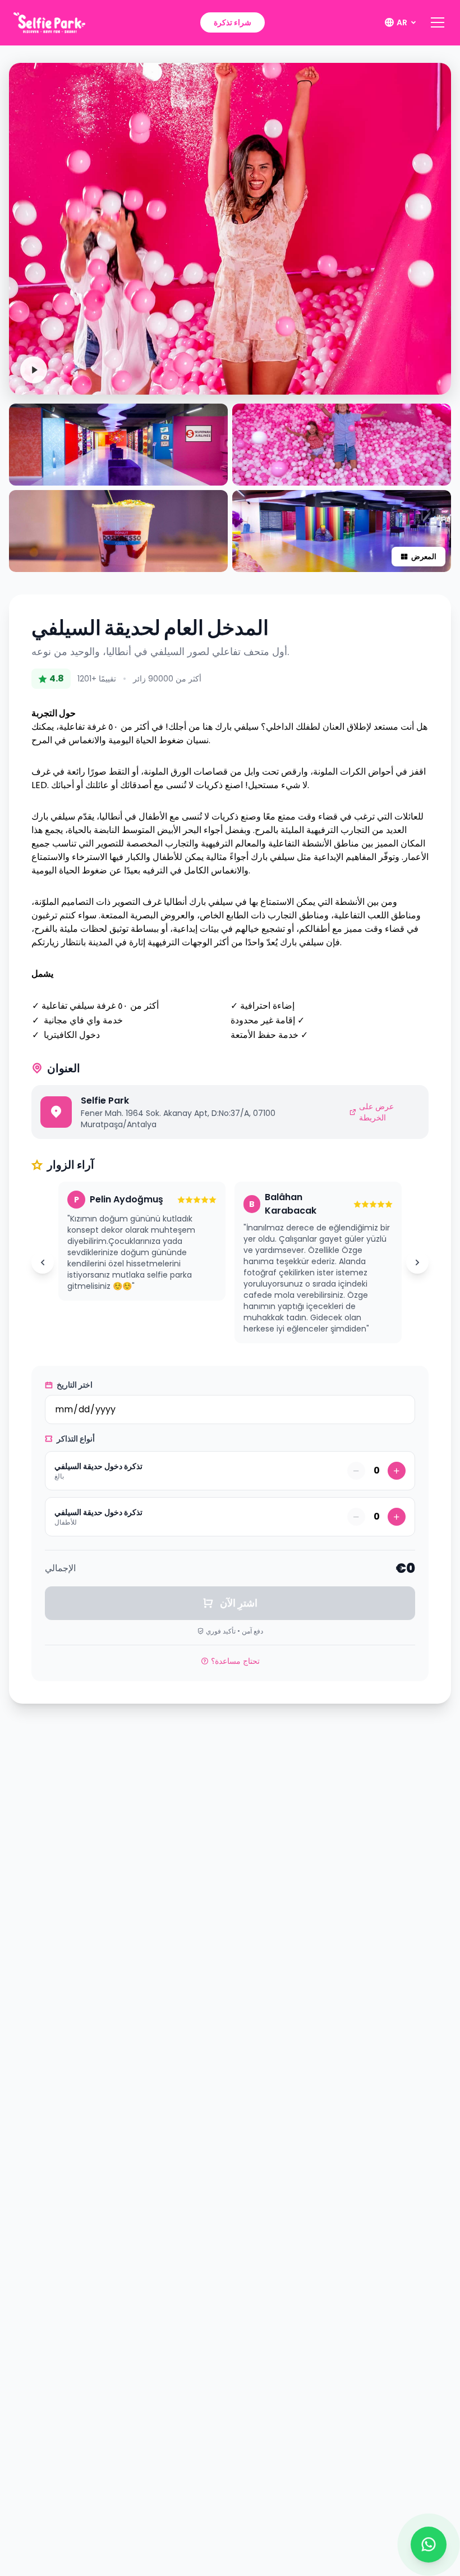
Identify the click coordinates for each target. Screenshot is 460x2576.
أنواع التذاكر (75, 1439)
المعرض (424, 557)
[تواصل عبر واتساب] (429, 2545)
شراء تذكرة (233, 22)
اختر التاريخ (74, 1385)
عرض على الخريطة (376, 1112)
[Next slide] (417, 1262)
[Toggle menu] (438, 22)
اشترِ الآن (238, 1603)
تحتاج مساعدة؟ (235, 1661)
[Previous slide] (43, 1262)
